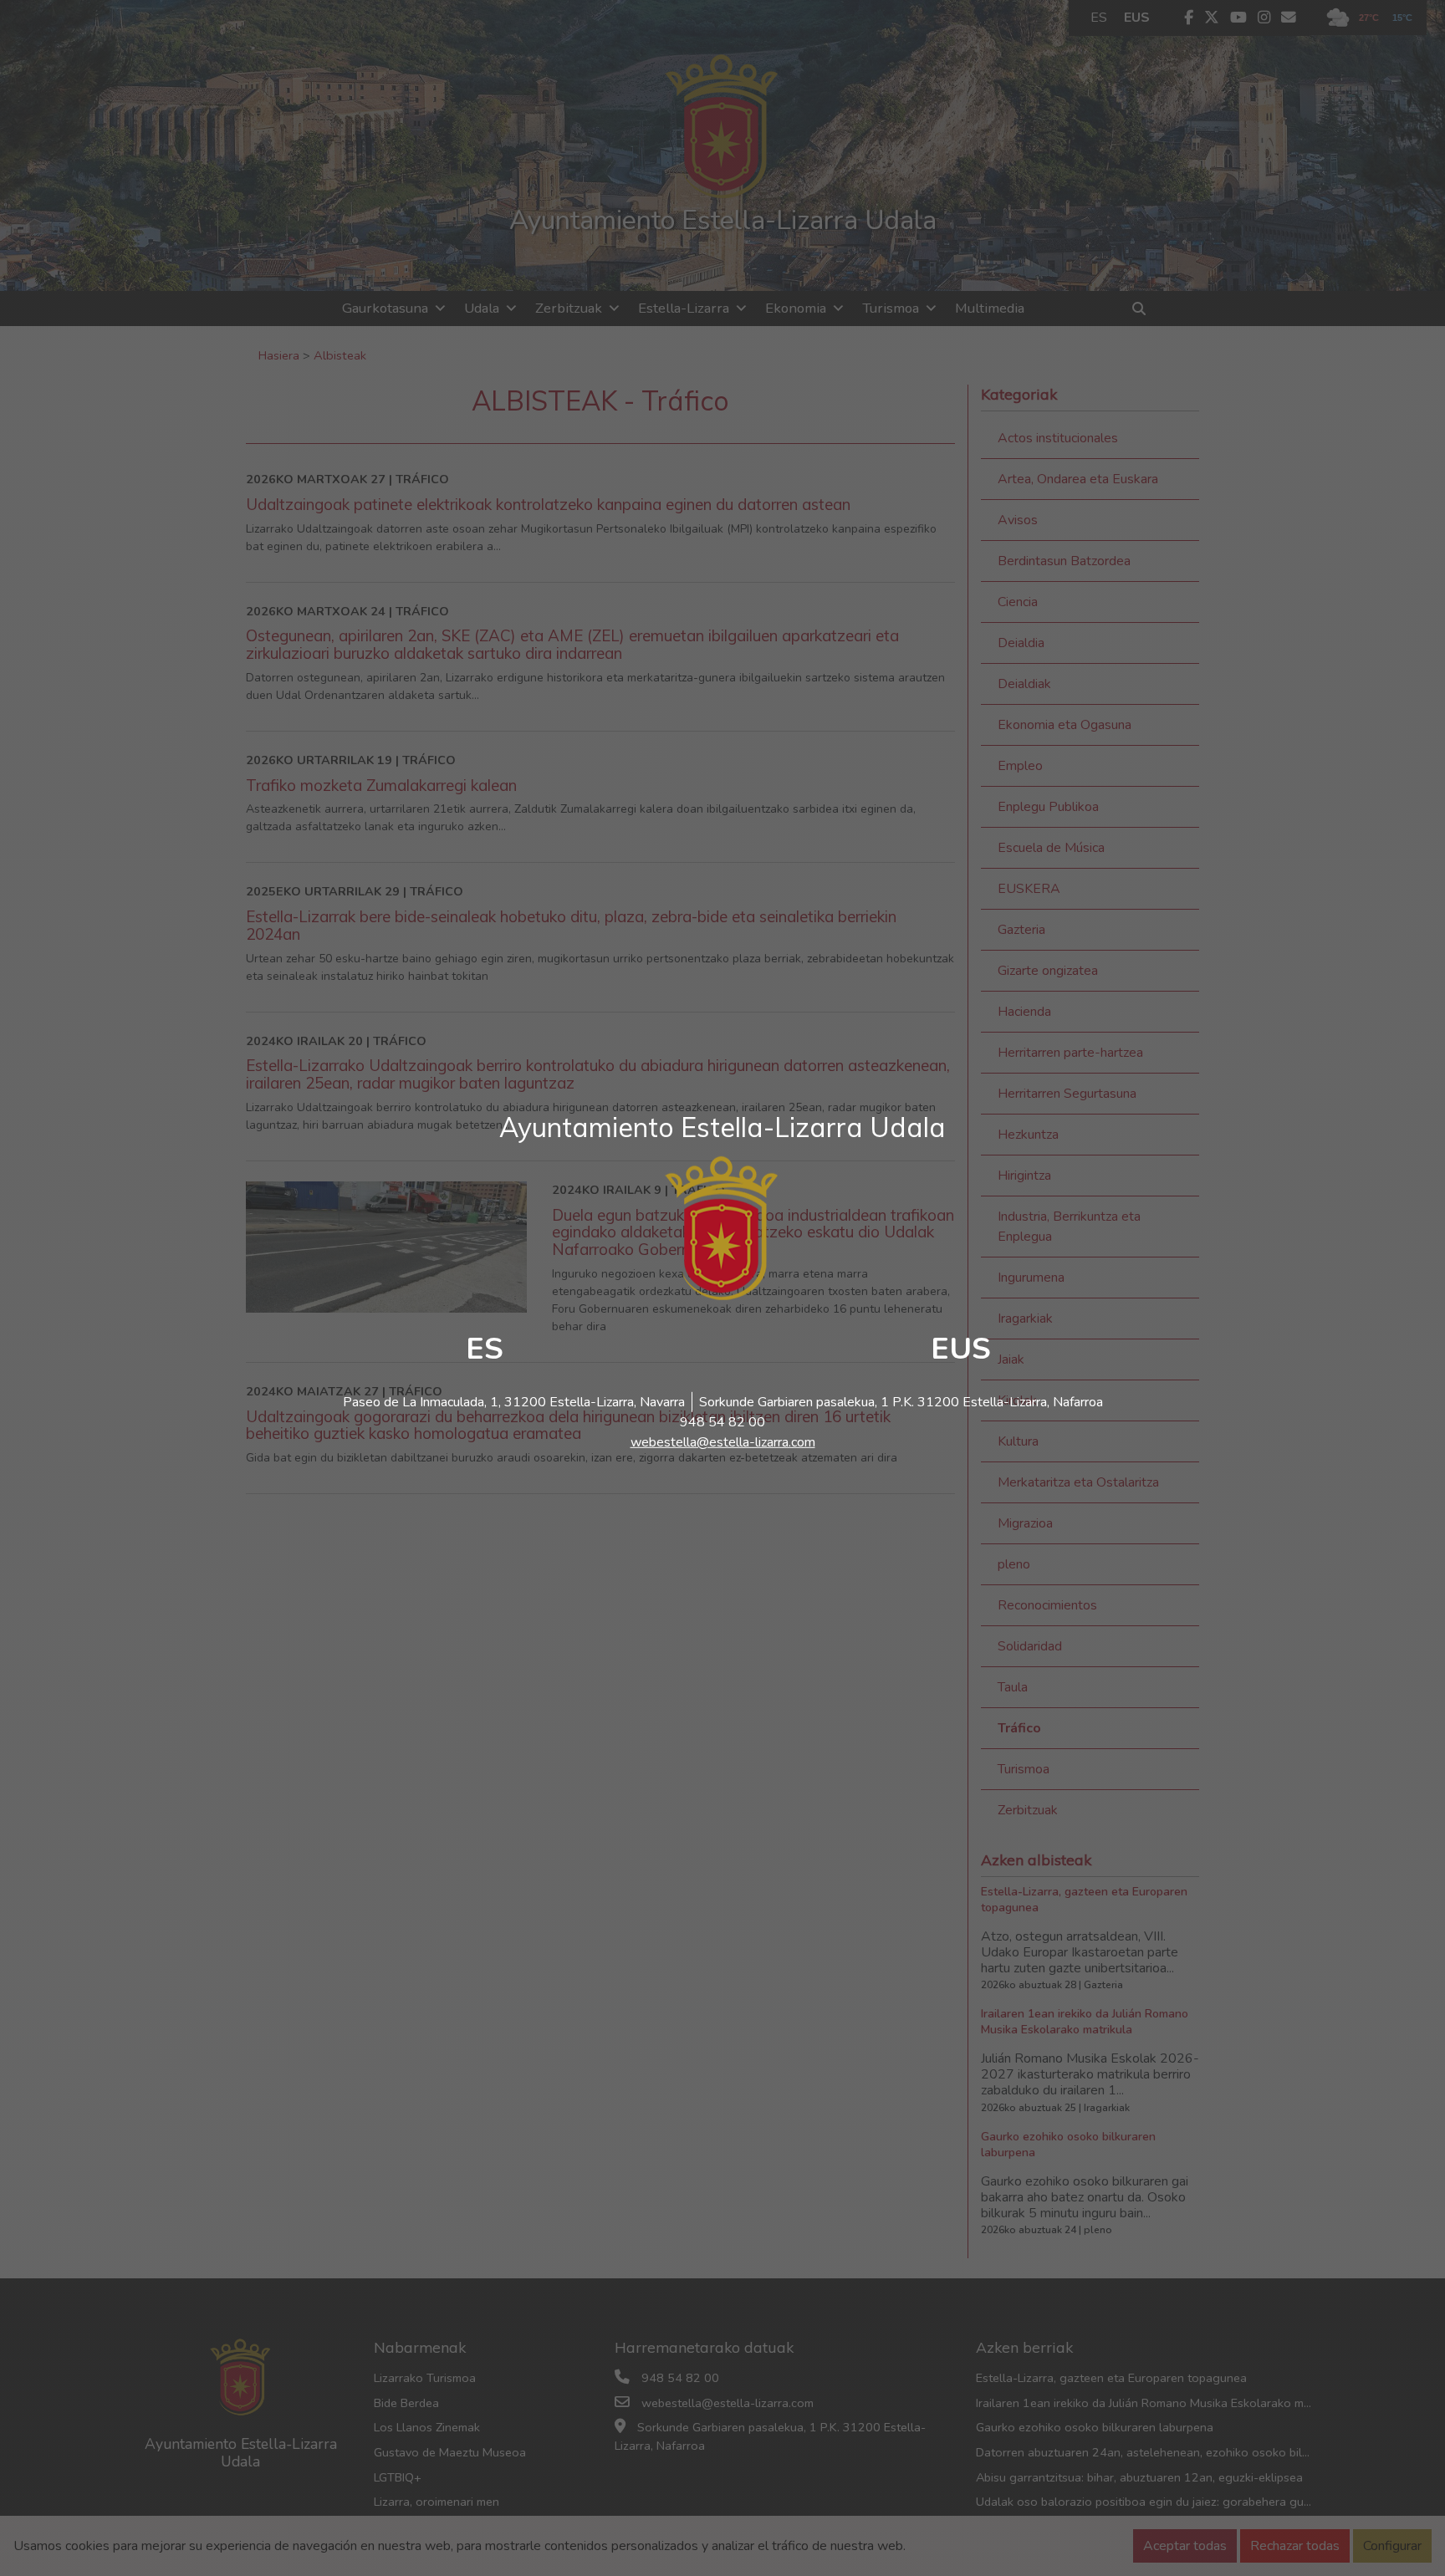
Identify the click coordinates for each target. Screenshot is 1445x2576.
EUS (961, 1349)
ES (485, 1349)
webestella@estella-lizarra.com (723, 1442)
